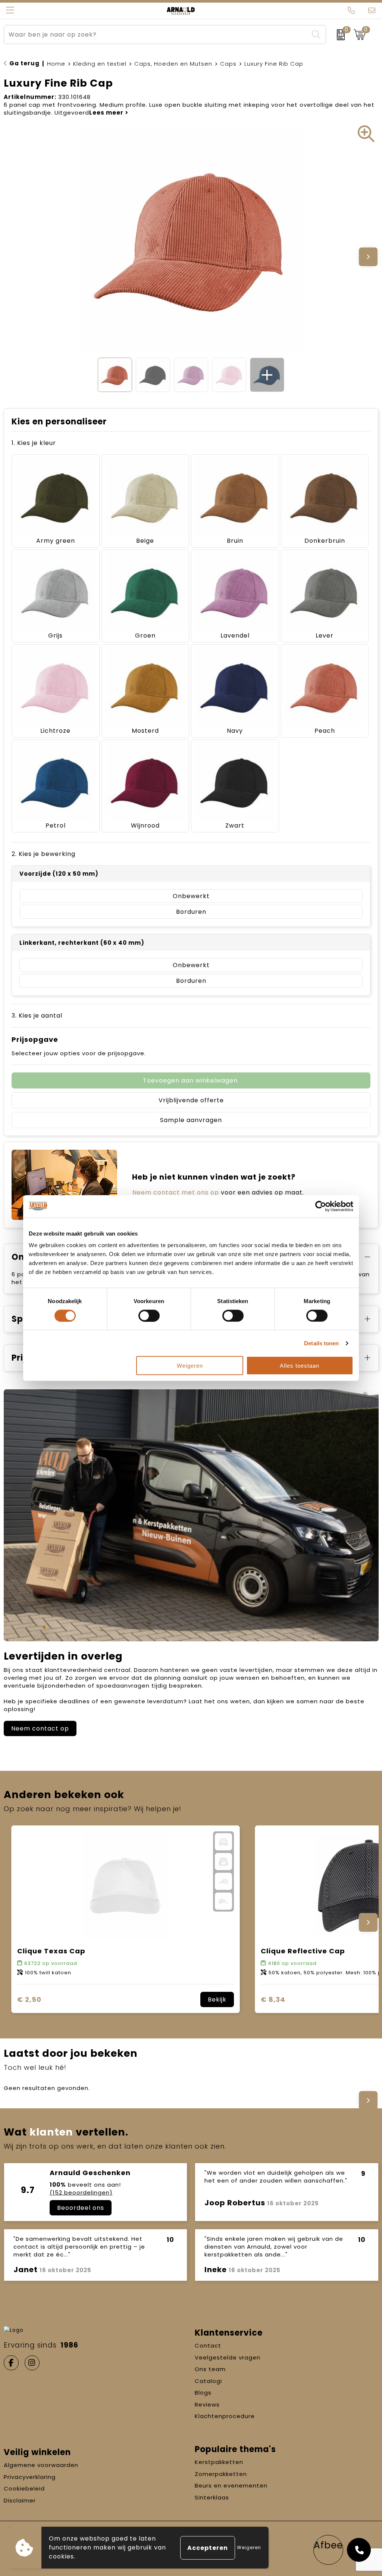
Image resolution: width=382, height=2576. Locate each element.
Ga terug (24, 63)
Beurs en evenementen (231, 2485)
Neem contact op (40, 1728)
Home (56, 64)
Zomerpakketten (221, 2474)
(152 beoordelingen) (81, 2192)
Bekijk (217, 1999)
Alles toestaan (300, 1366)
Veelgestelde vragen (228, 2357)
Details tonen (321, 1343)
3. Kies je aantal (37, 1016)
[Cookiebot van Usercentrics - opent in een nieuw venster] (321, 1206)
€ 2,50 (29, 1999)
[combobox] (156, 35)
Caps (228, 64)
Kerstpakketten (219, 2462)
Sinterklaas (212, 2497)
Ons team (210, 2369)
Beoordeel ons (81, 2208)
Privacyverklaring (30, 2477)
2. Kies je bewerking (43, 854)
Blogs (203, 2393)
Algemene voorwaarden (41, 2465)
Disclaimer (20, 2500)
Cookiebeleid (24, 2488)
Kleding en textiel (100, 64)
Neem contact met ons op (176, 1192)
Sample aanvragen (191, 1120)
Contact (208, 2346)
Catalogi (208, 2381)
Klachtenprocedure (225, 2416)
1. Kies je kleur (34, 443)
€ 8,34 (273, 1999)
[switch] (149, 1315)
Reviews (207, 2404)
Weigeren (190, 1366)
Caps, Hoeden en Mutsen (173, 64)
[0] (338, 35)
